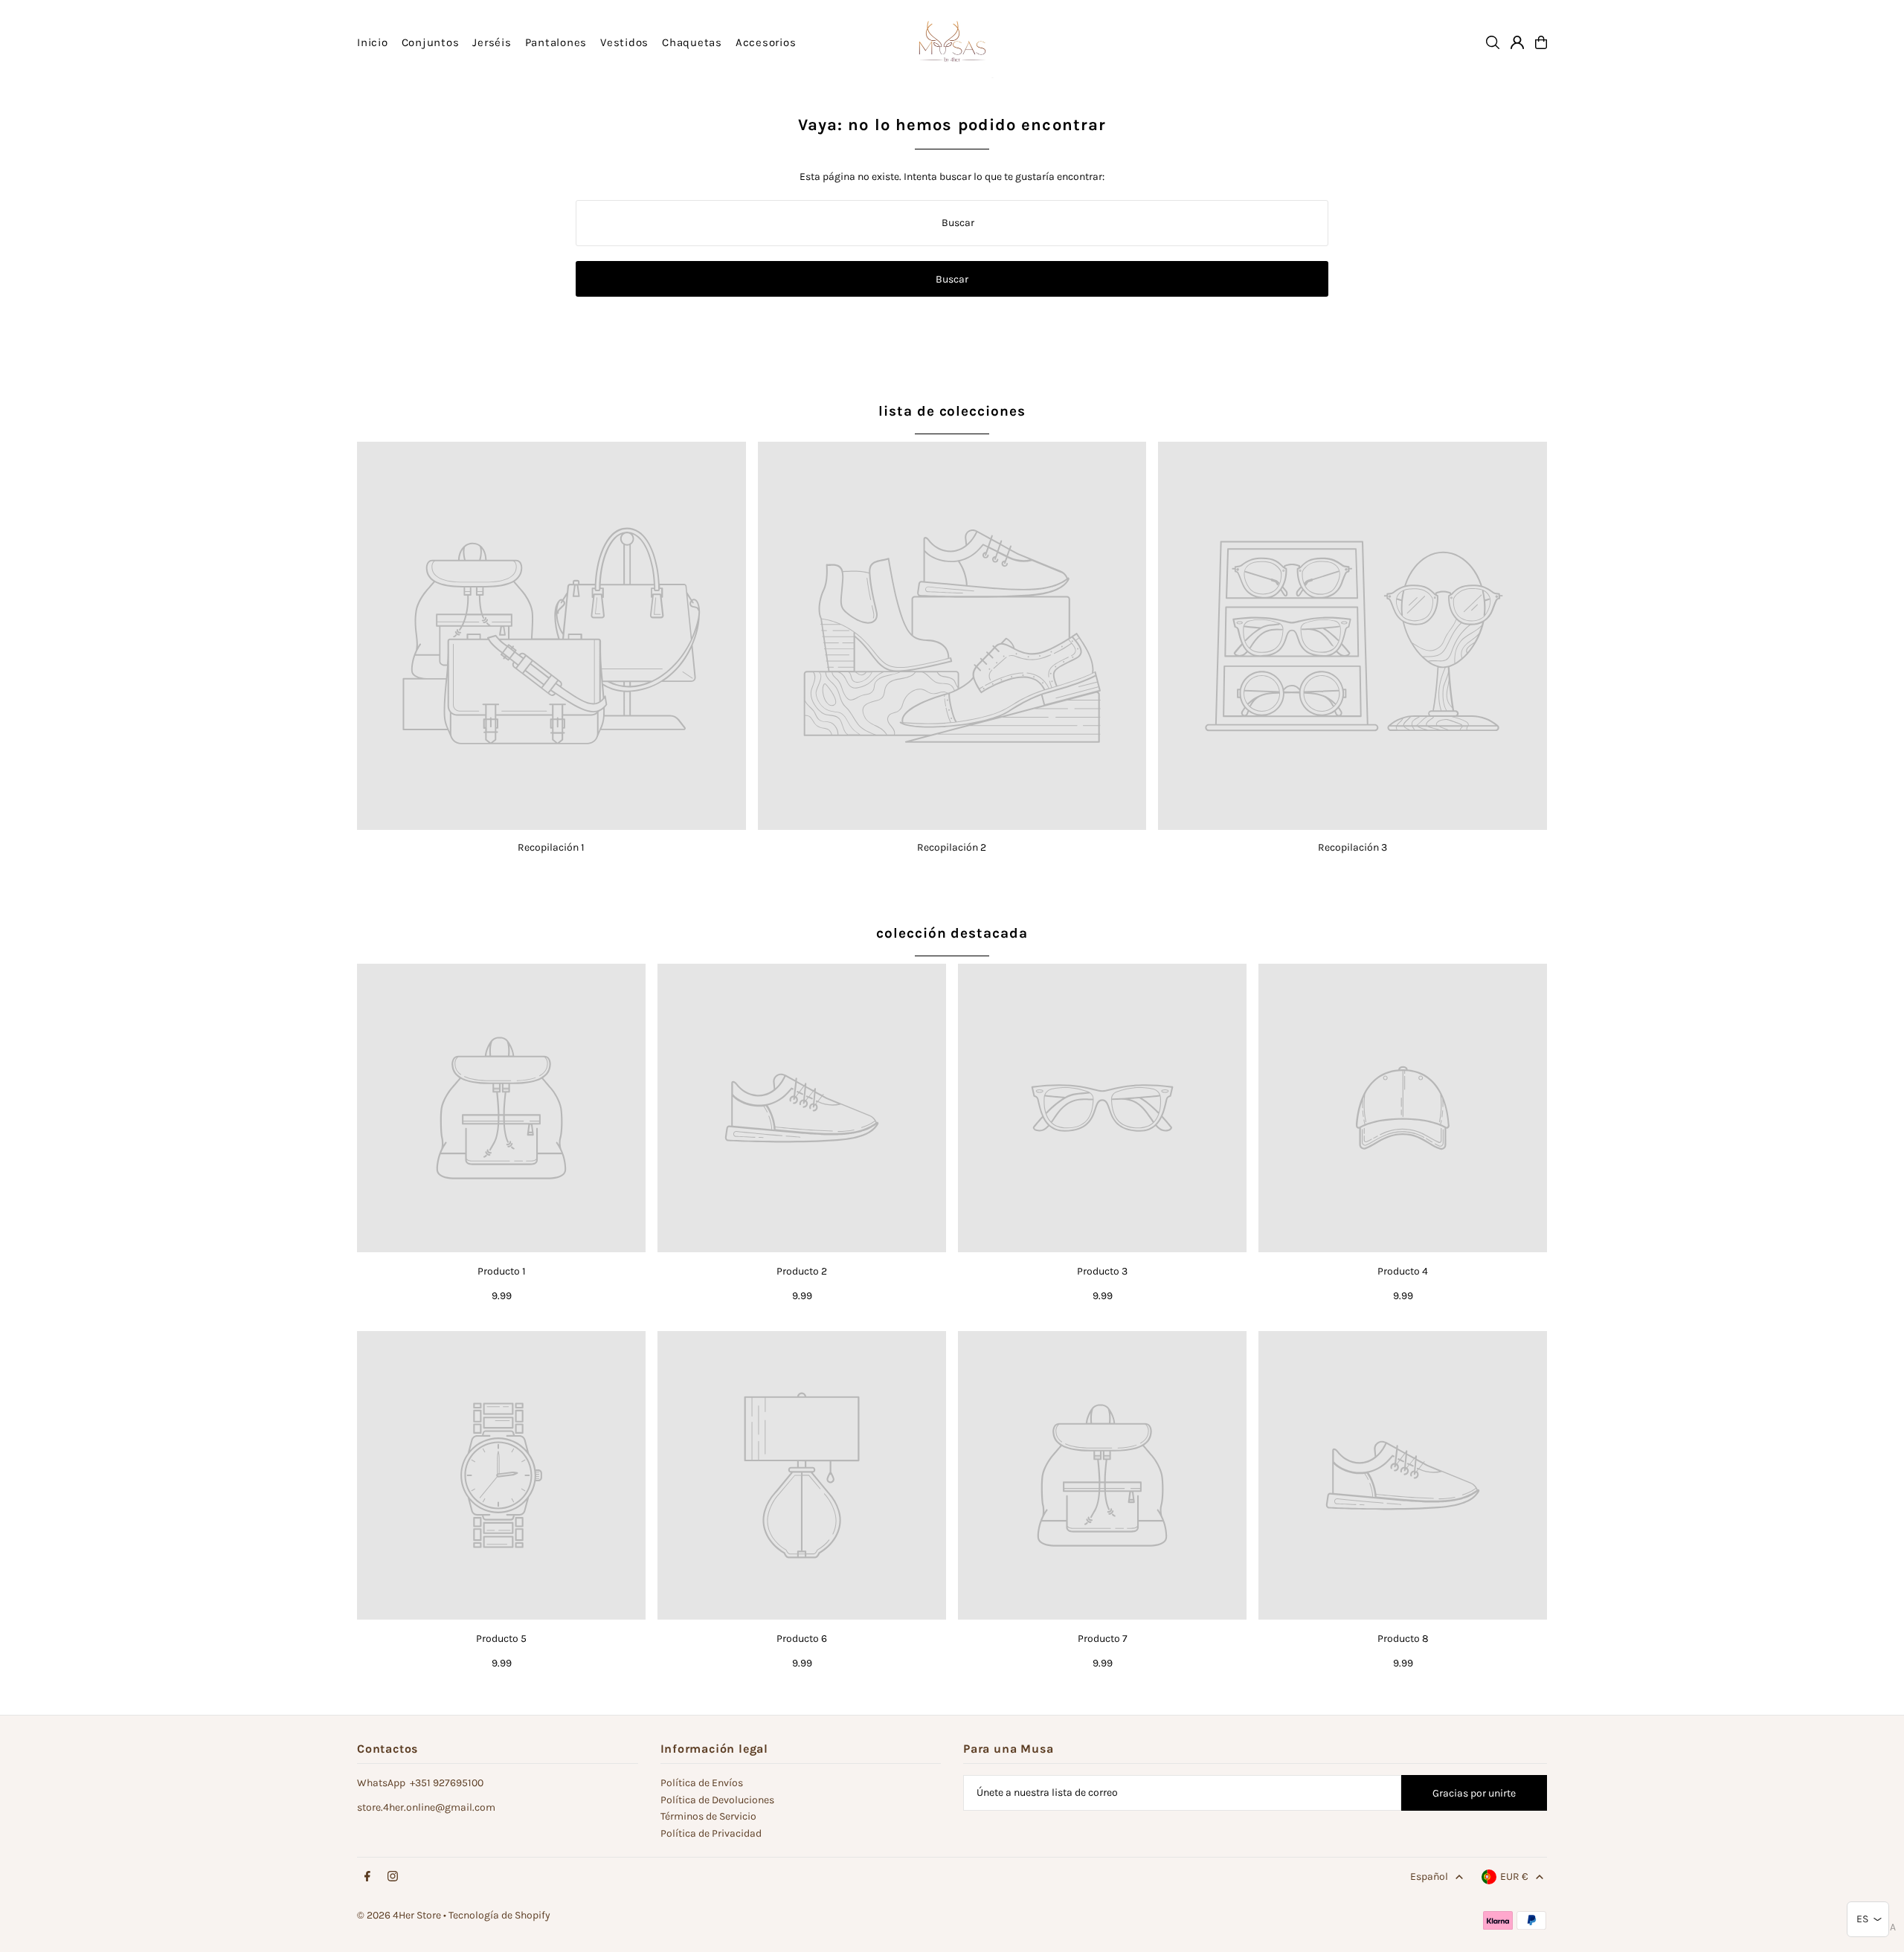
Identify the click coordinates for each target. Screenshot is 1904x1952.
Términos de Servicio (708, 1816)
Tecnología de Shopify (499, 1915)
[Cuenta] (1517, 42)
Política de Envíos (702, 1783)
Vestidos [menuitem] (624, 42)
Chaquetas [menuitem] (692, 42)
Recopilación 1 (551, 847)
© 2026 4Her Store (399, 1915)
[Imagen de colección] (551, 636)
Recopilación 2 (952, 847)
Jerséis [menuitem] (492, 42)
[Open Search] (1493, 42)
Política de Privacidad (711, 1833)
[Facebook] (367, 1877)
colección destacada (952, 933)
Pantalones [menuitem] (556, 42)
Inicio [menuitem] (373, 42)
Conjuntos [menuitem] (431, 42)
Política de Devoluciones (717, 1800)
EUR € (1514, 1877)
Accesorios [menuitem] (766, 42)
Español (1429, 1877)
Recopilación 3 (1353, 847)
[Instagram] (393, 1877)
